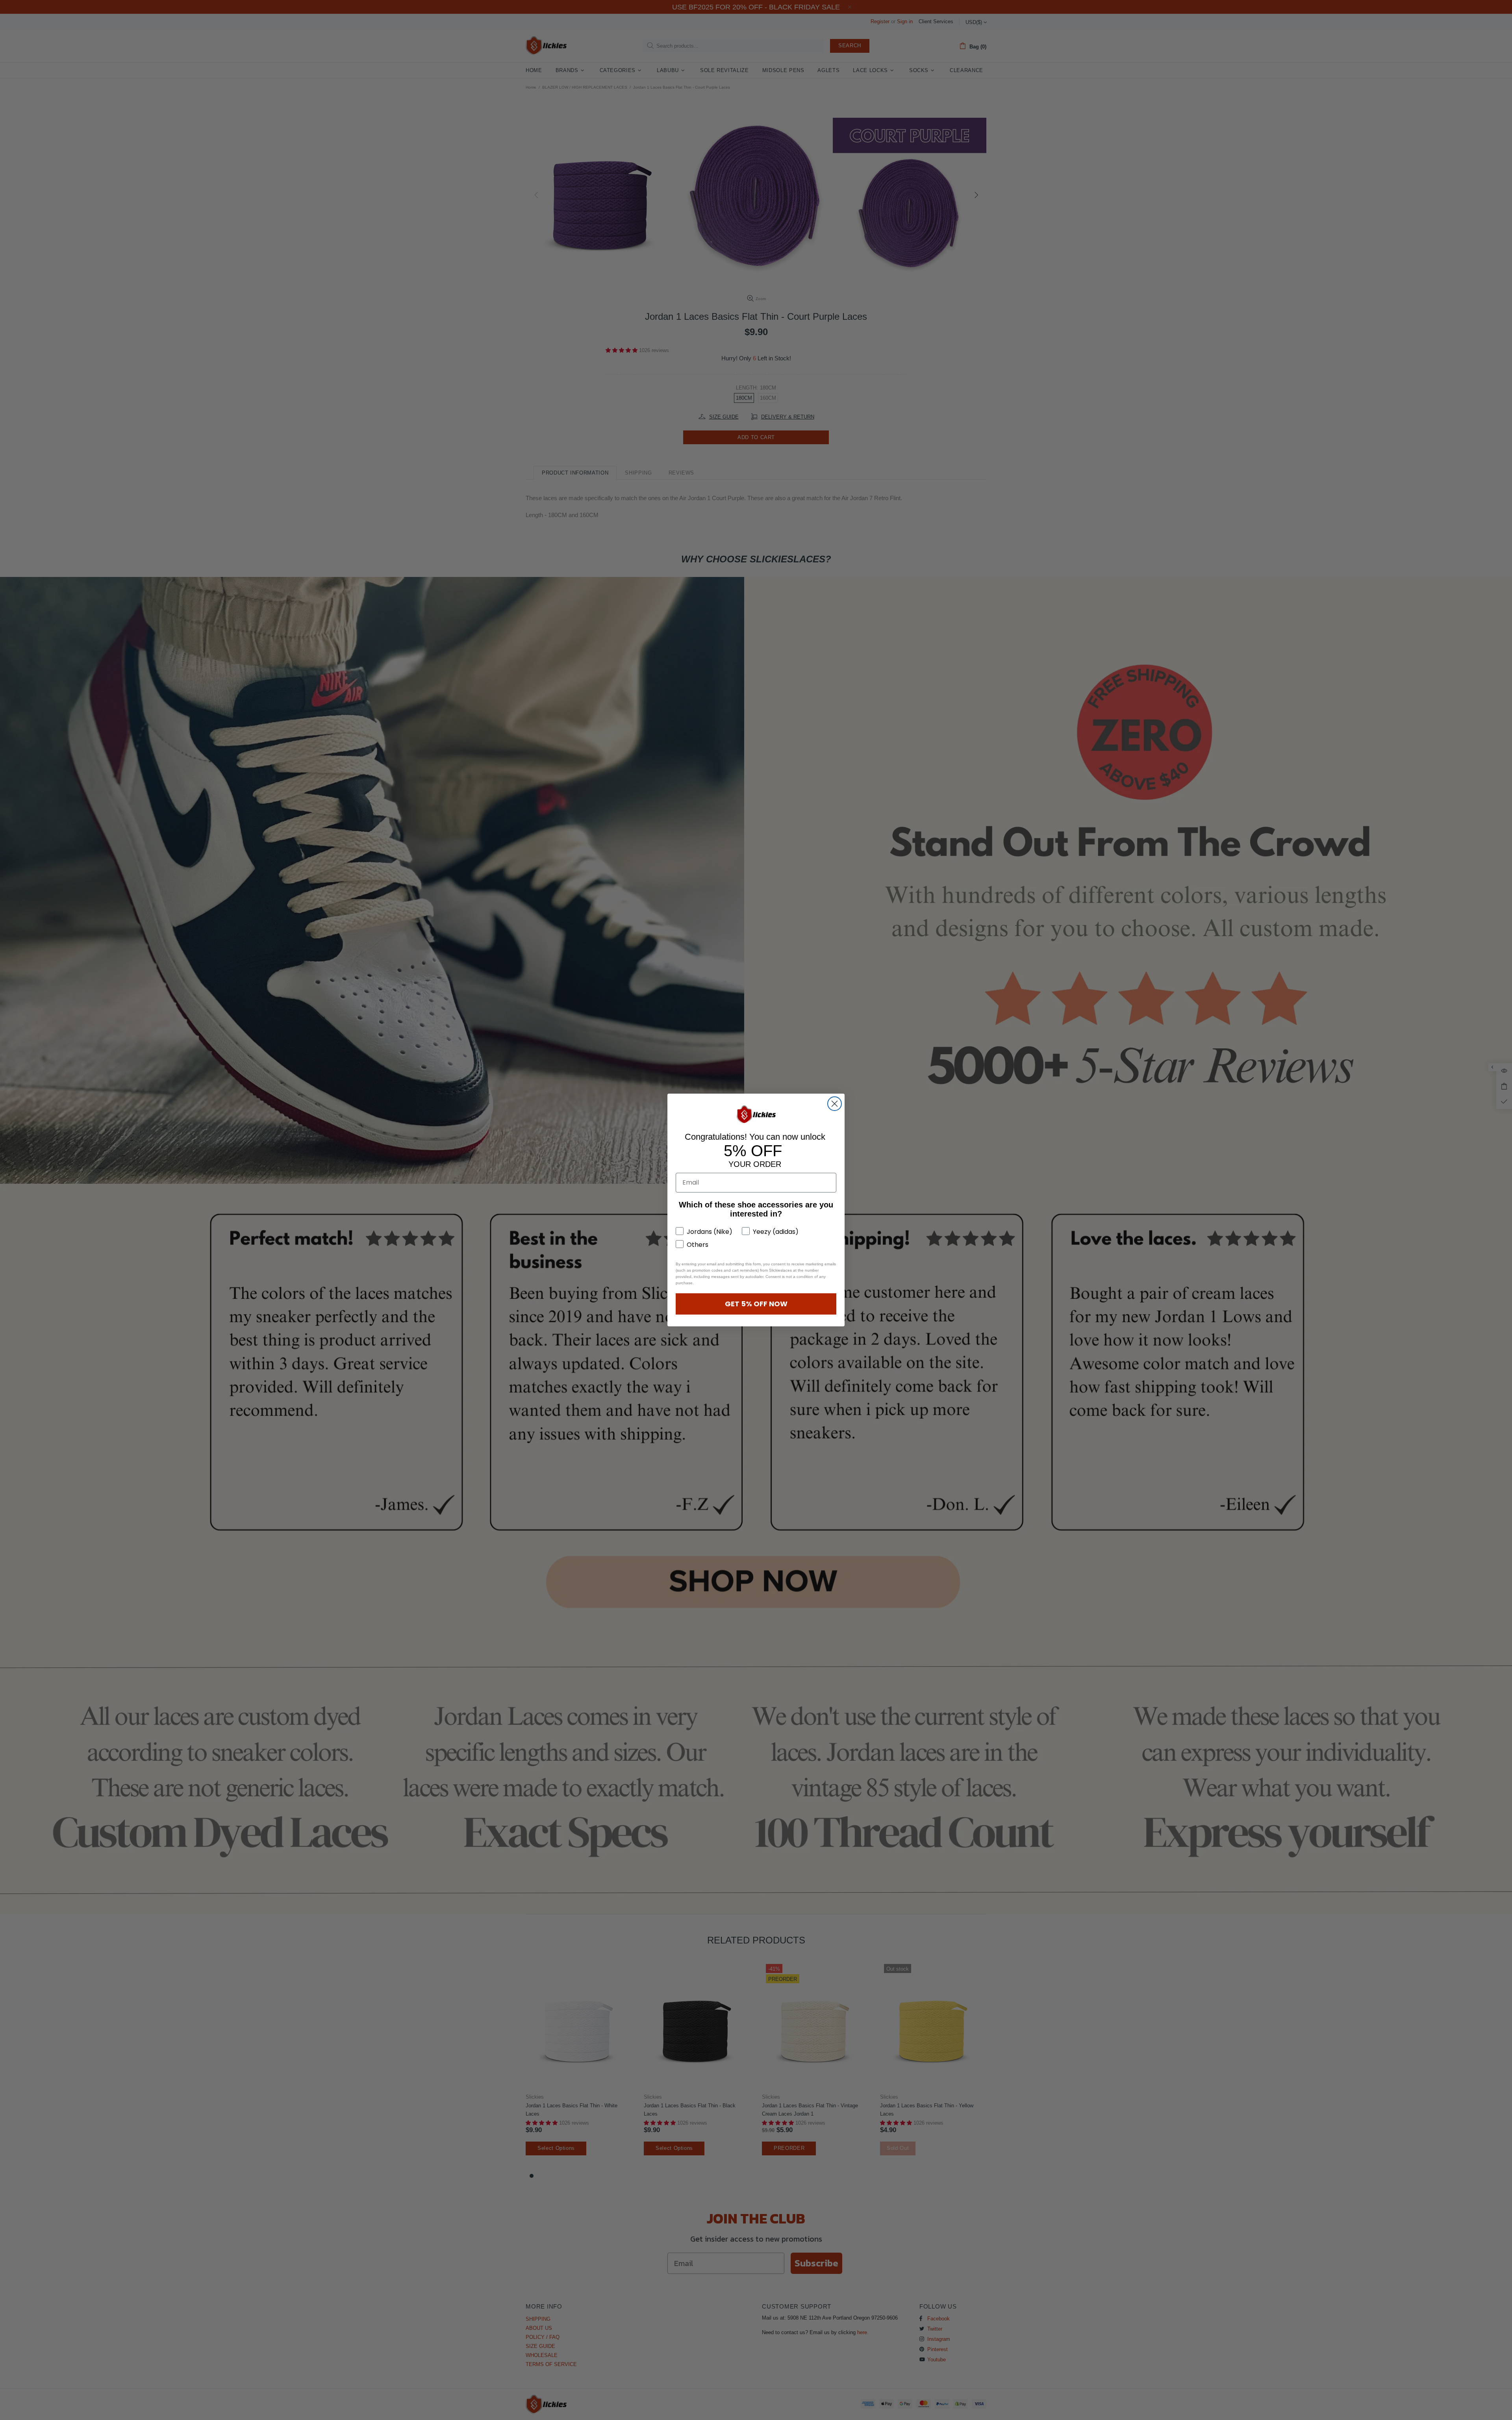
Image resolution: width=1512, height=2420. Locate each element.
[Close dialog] (835, 1104)
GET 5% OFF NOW (756, 1304)
